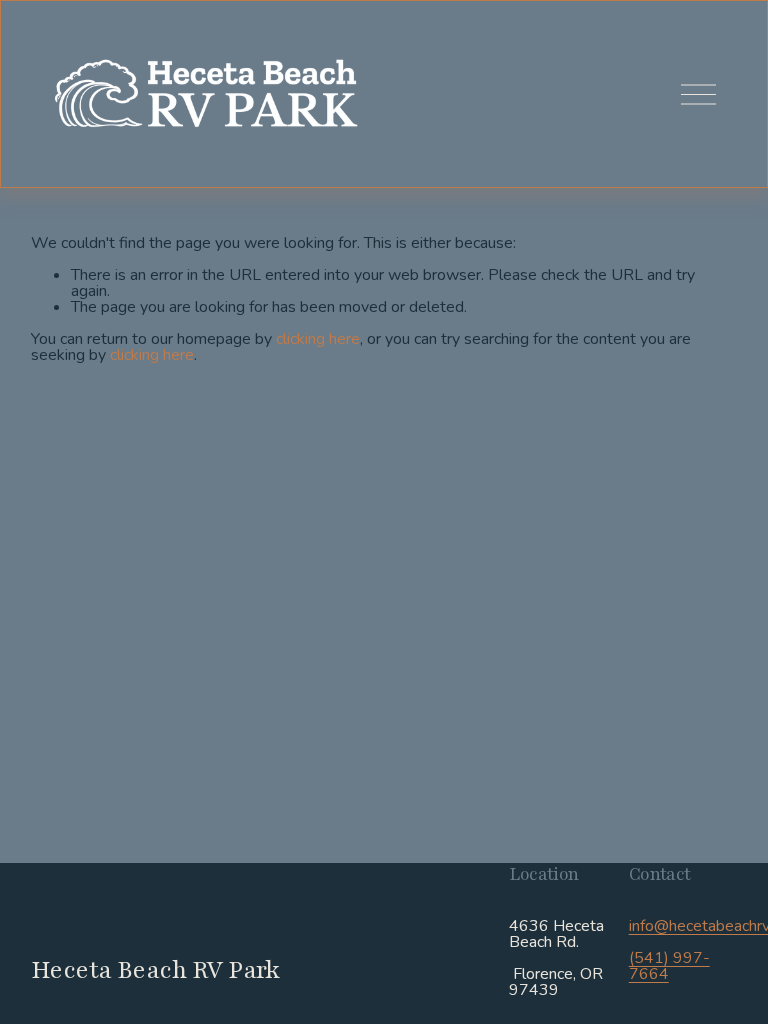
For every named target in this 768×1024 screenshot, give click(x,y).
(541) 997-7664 (669, 966)
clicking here (318, 339)
